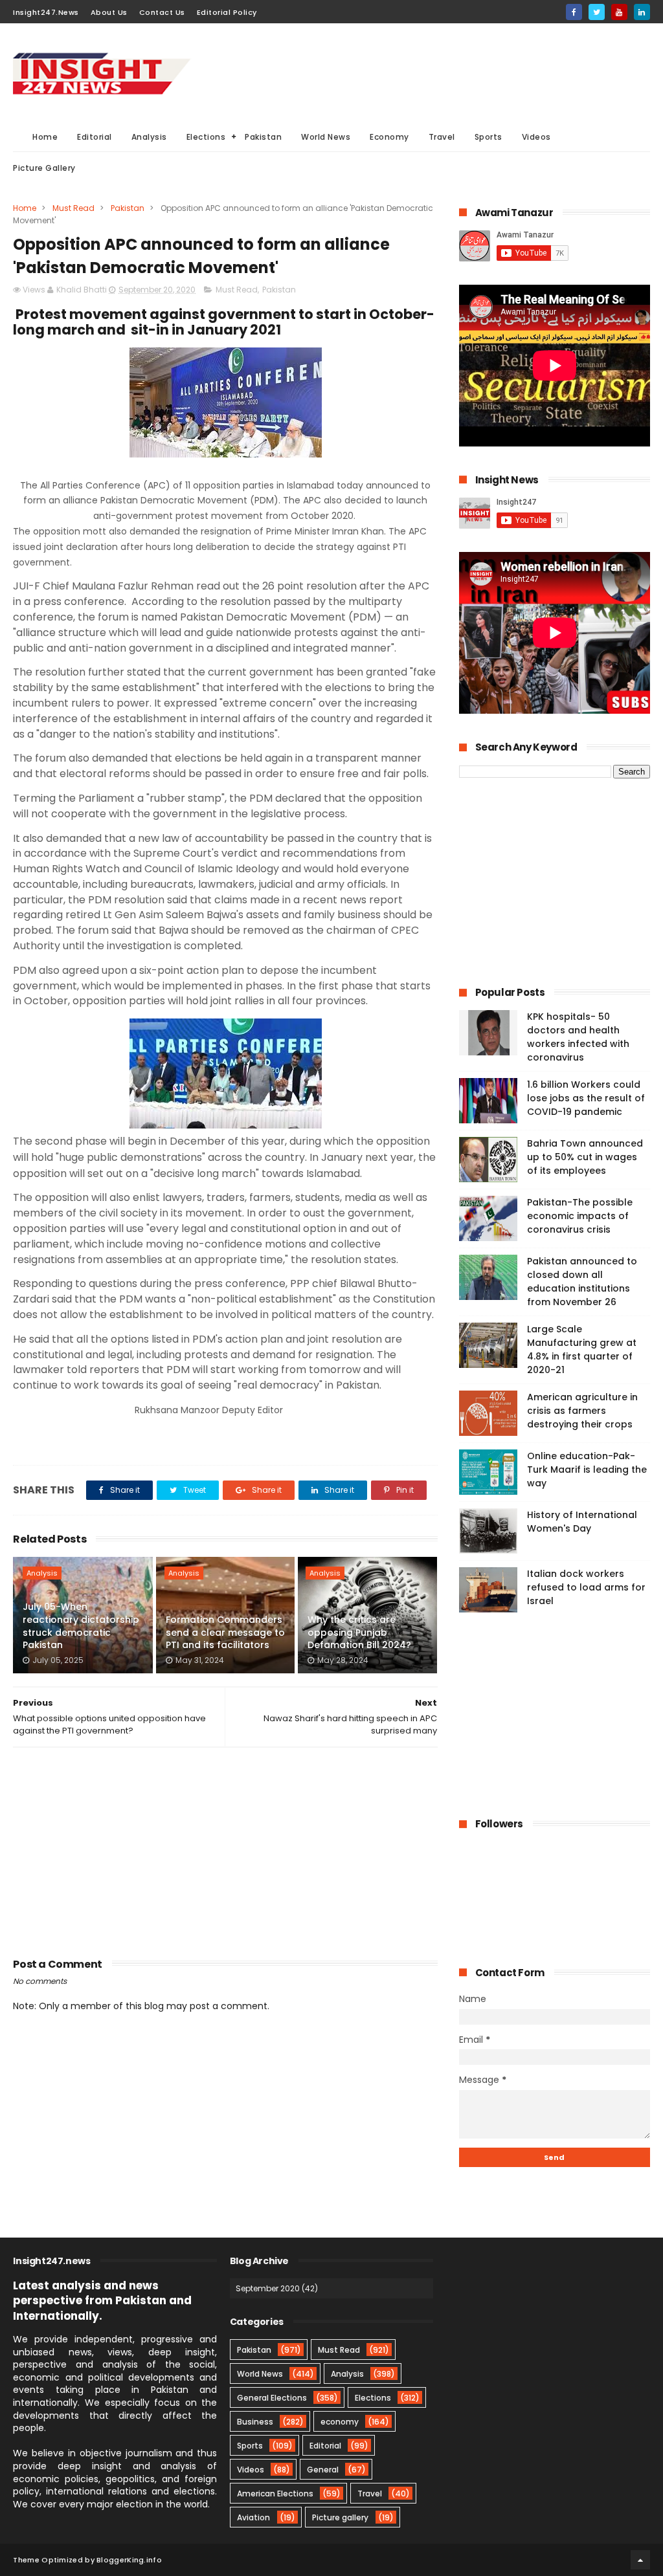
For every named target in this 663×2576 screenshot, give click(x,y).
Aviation (253, 2517)
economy (340, 2422)
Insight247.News (46, 12)
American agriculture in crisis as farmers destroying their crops (582, 1411)
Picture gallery (340, 2517)
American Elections (275, 2493)
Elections (206, 137)
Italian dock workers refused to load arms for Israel (586, 1587)
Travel (442, 137)
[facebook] (574, 12)
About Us (109, 12)
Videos (536, 137)
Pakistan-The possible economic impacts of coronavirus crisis (580, 1216)
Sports (489, 137)
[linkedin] (642, 12)
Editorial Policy (227, 12)
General (323, 2470)
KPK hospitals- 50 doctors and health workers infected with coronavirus (578, 1037)
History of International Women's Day (582, 1522)
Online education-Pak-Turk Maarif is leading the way (587, 1470)
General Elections (272, 2398)
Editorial (95, 137)
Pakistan (263, 137)
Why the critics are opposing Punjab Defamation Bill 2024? (359, 1632)
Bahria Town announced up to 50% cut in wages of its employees (585, 1157)
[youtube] (619, 12)
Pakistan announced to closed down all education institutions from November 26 (582, 1282)
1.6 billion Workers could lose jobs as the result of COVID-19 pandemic (586, 1098)
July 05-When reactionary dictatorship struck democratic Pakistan (81, 1626)
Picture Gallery (44, 168)
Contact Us (162, 12)
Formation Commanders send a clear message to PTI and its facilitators (225, 1632)
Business (255, 2422)
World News (326, 137)
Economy (389, 137)
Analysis (149, 137)
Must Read (73, 208)
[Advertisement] (414, 72)
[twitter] (597, 12)
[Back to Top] (640, 2560)
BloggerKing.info (129, 2560)
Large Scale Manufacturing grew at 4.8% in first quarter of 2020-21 (582, 1349)
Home (45, 137)
